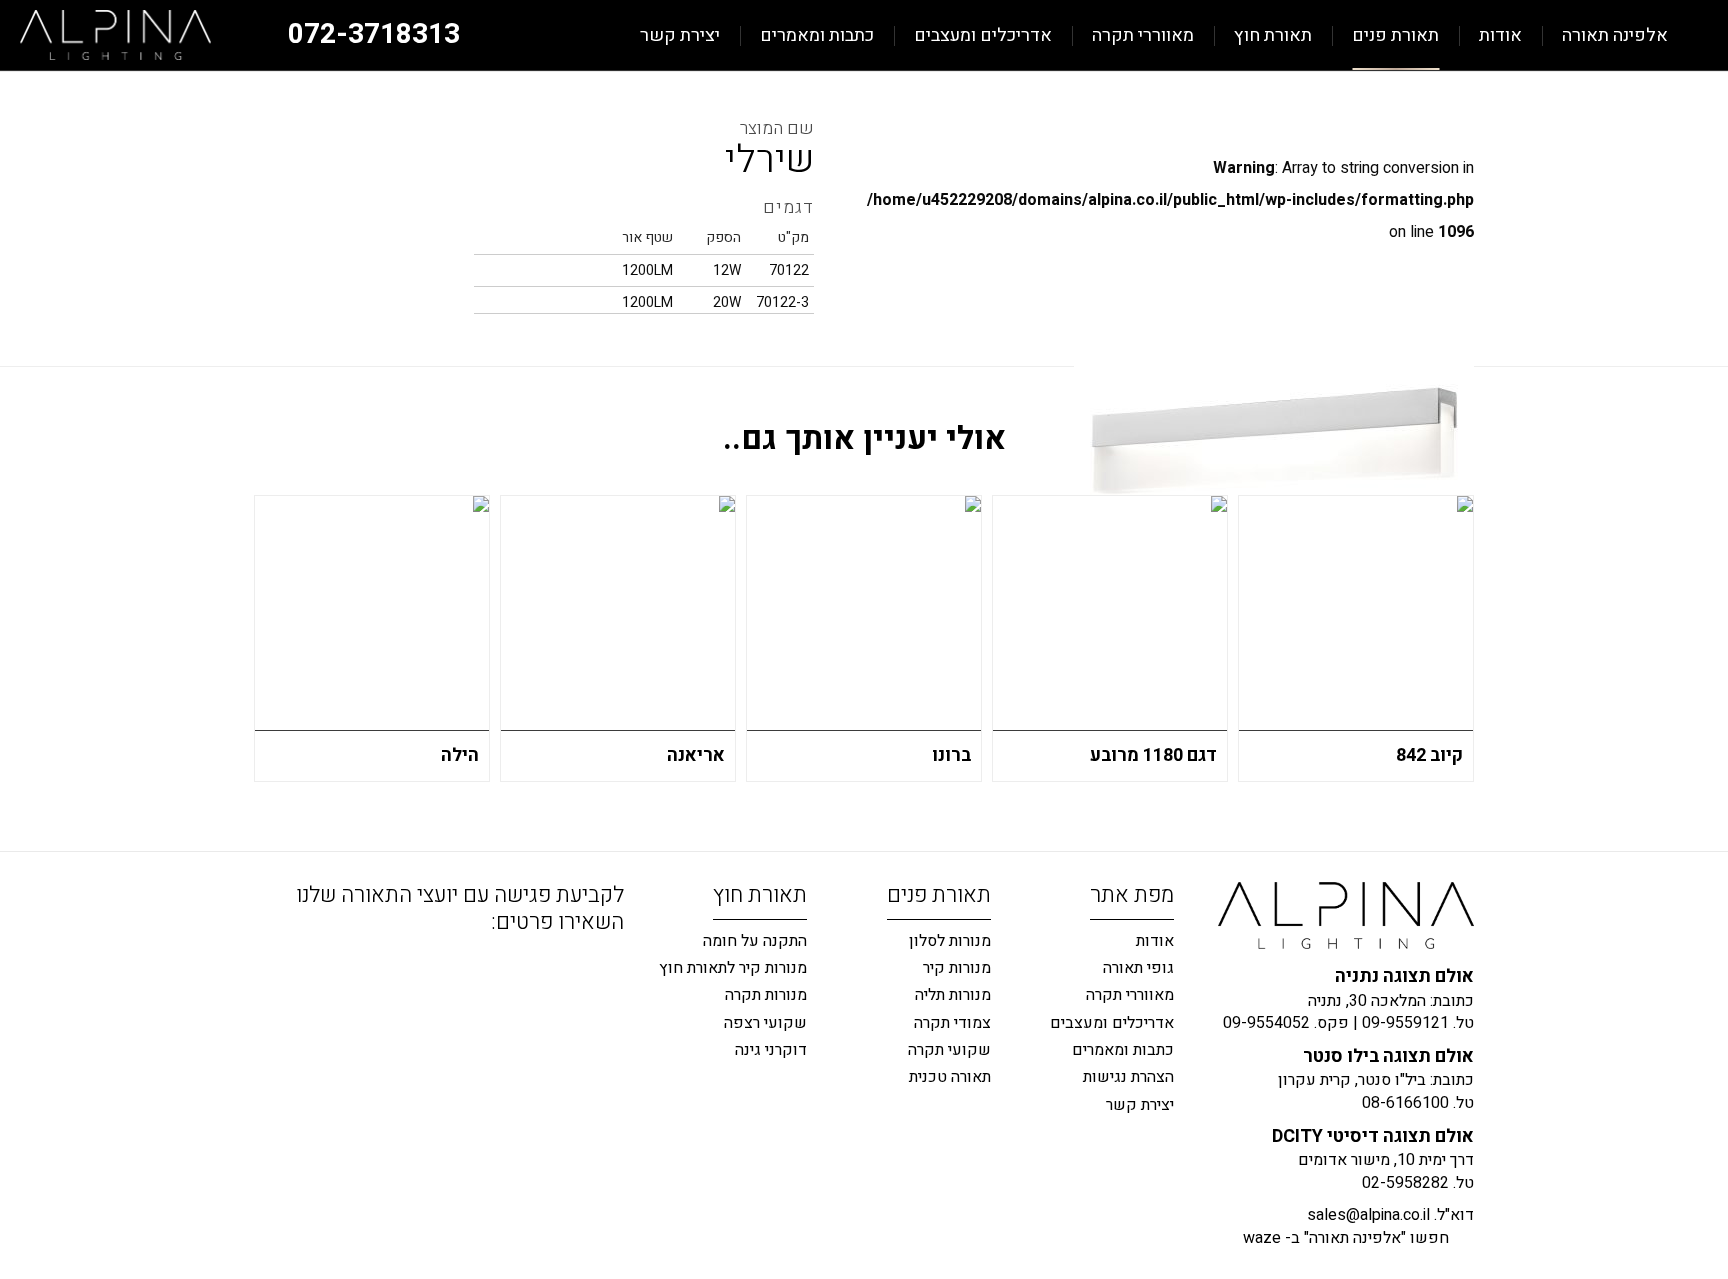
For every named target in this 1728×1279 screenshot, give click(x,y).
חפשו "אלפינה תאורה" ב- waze (1346, 1238)
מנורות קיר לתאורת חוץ (733, 968)
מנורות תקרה (766, 995)
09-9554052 (1266, 1023)
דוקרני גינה (771, 1050)
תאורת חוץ (1273, 35)
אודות (1500, 35)
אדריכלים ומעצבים (983, 35)
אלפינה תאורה (1615, 35)
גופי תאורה (1138, 968)
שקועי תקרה (949, 1050)
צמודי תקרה (952, 1023)
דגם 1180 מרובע (1153, 755)
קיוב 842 (1429, 755)
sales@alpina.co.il (1368, 1215)
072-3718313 (374, 35)
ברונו (951, 755)
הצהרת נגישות (1128, 1077)
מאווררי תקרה (1143, 35)
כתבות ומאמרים (817, 35)
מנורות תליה (953, 995)
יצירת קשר (680, 35)
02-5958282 (1405, 1183)
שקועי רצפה (765, 1023)
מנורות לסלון (950, 941)
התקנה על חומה (755, 941)
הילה (460, 755)
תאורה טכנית (950, 1077)
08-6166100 (1405, 1103)
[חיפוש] (608, 35)
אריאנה (696, 755)
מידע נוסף (465, 764)
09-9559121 (1405, 1023)
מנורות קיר (957, 968)
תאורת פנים (1395, 35)
